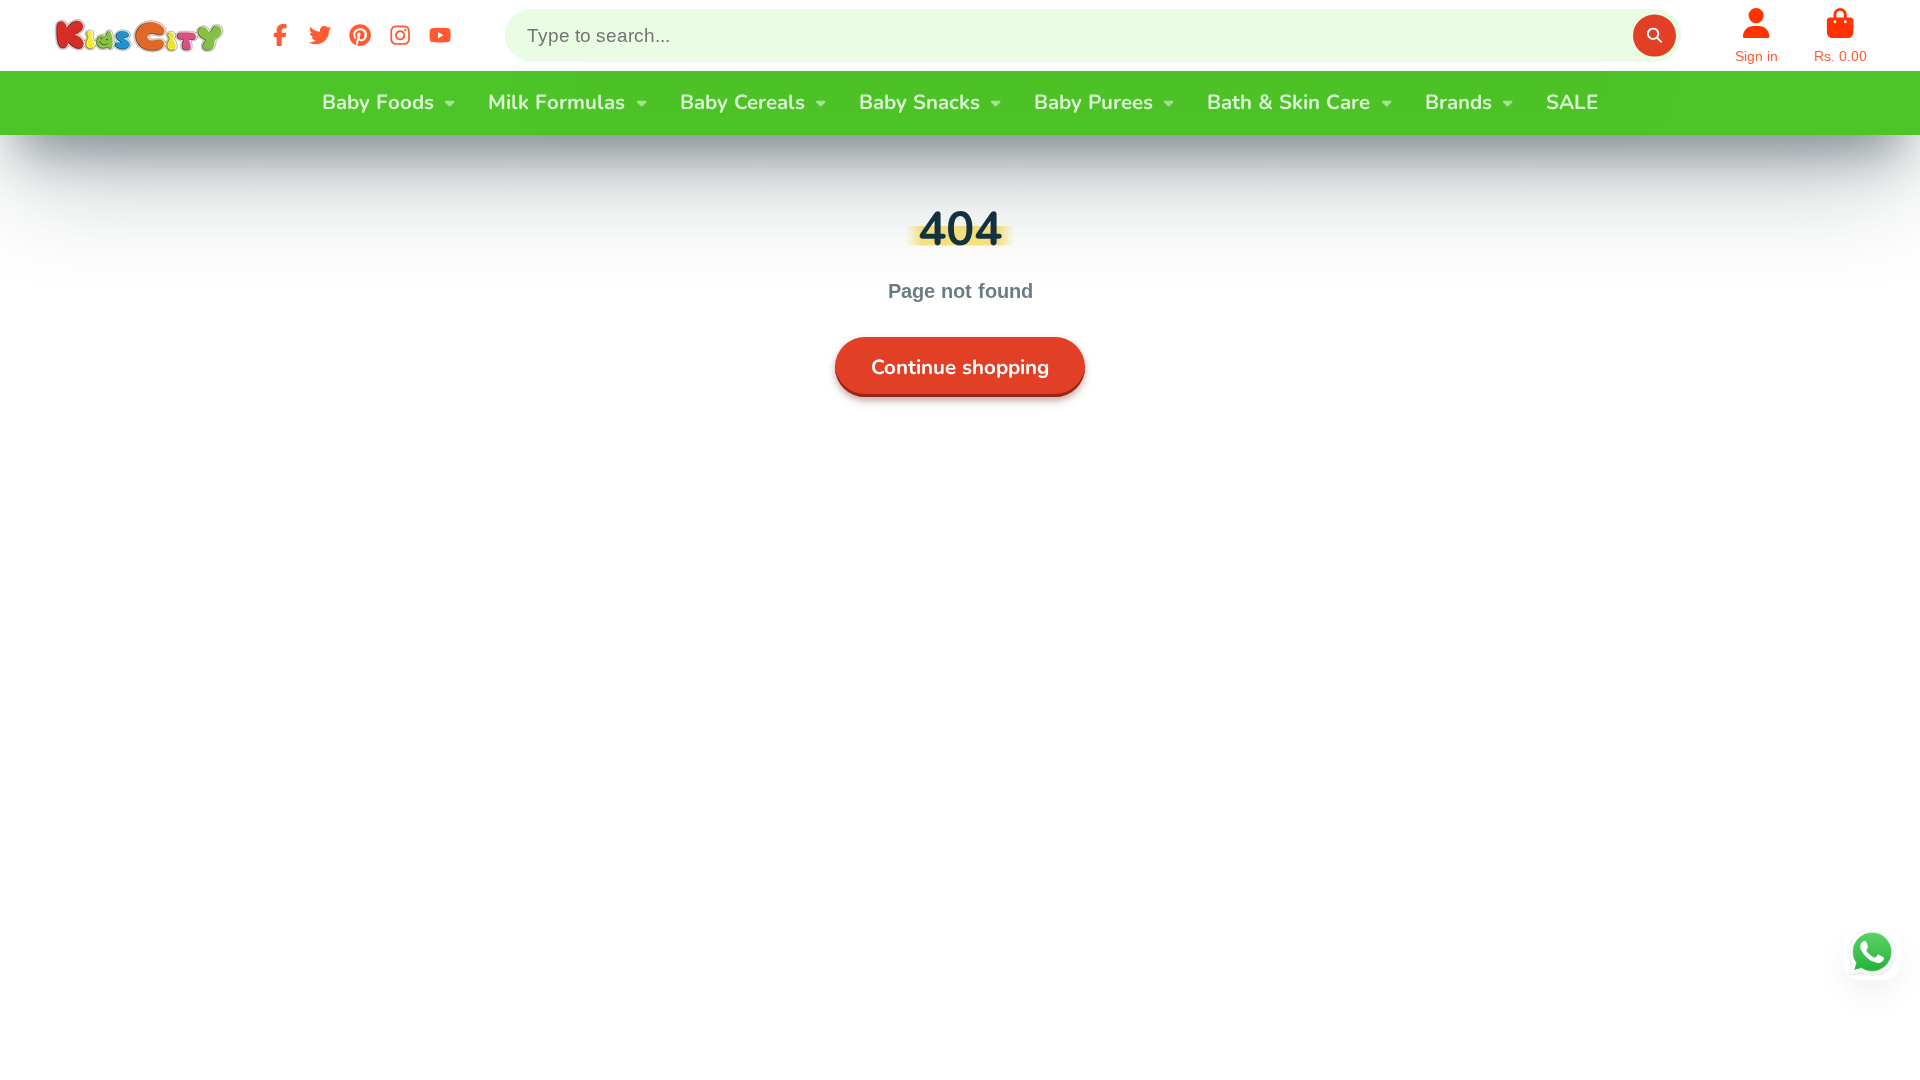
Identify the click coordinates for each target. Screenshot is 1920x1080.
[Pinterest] (360, 35)
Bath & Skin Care (1288, 102)
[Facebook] (280, 35)
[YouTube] (440, 35)
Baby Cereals (742, 102)
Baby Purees (1093, 102)
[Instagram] (400, 35)
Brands (1458, 102)
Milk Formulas (556, 102)
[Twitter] (320, 35)
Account (1756, 35)
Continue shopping (960, 367)
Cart (1840, 35)
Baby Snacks (919, 102)
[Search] (1654, 35)
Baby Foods (378, 102)
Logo (143, 35)
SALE (1572, 102)
